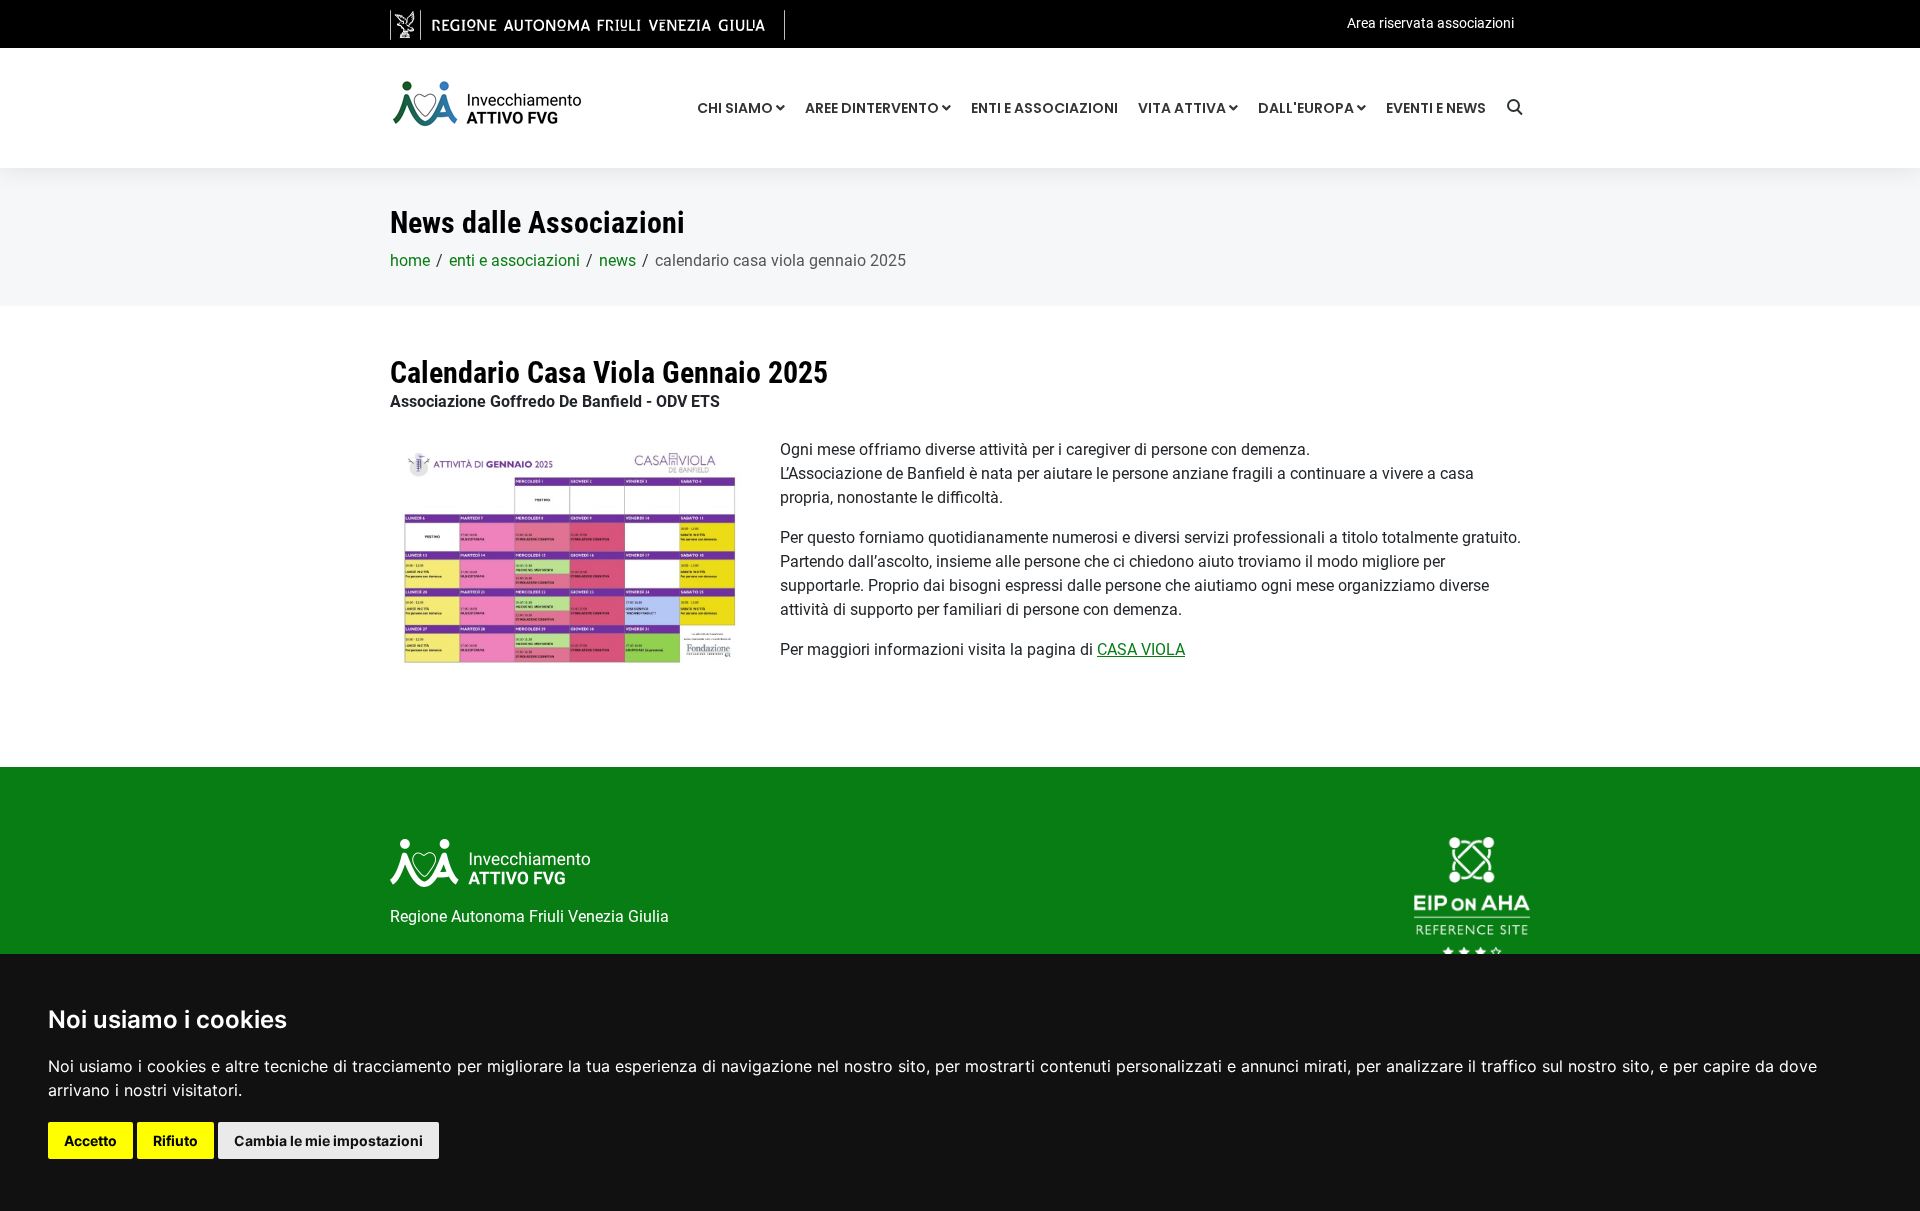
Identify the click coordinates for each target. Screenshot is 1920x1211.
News (617, 260)
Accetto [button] (90, 1140)
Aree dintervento (873, 108)
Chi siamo (736, 108)
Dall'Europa (1307, 108)
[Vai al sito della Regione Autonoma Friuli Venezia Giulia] (587, 23)
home (410, 260)
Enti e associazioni (1044, 108)
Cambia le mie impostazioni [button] (328, 1140)
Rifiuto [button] (175, 1140)
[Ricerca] (1518, 110)
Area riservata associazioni (1430, 23)
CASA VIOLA (1141, 649)
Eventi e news (1436, 108)
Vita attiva (1183, 108)
